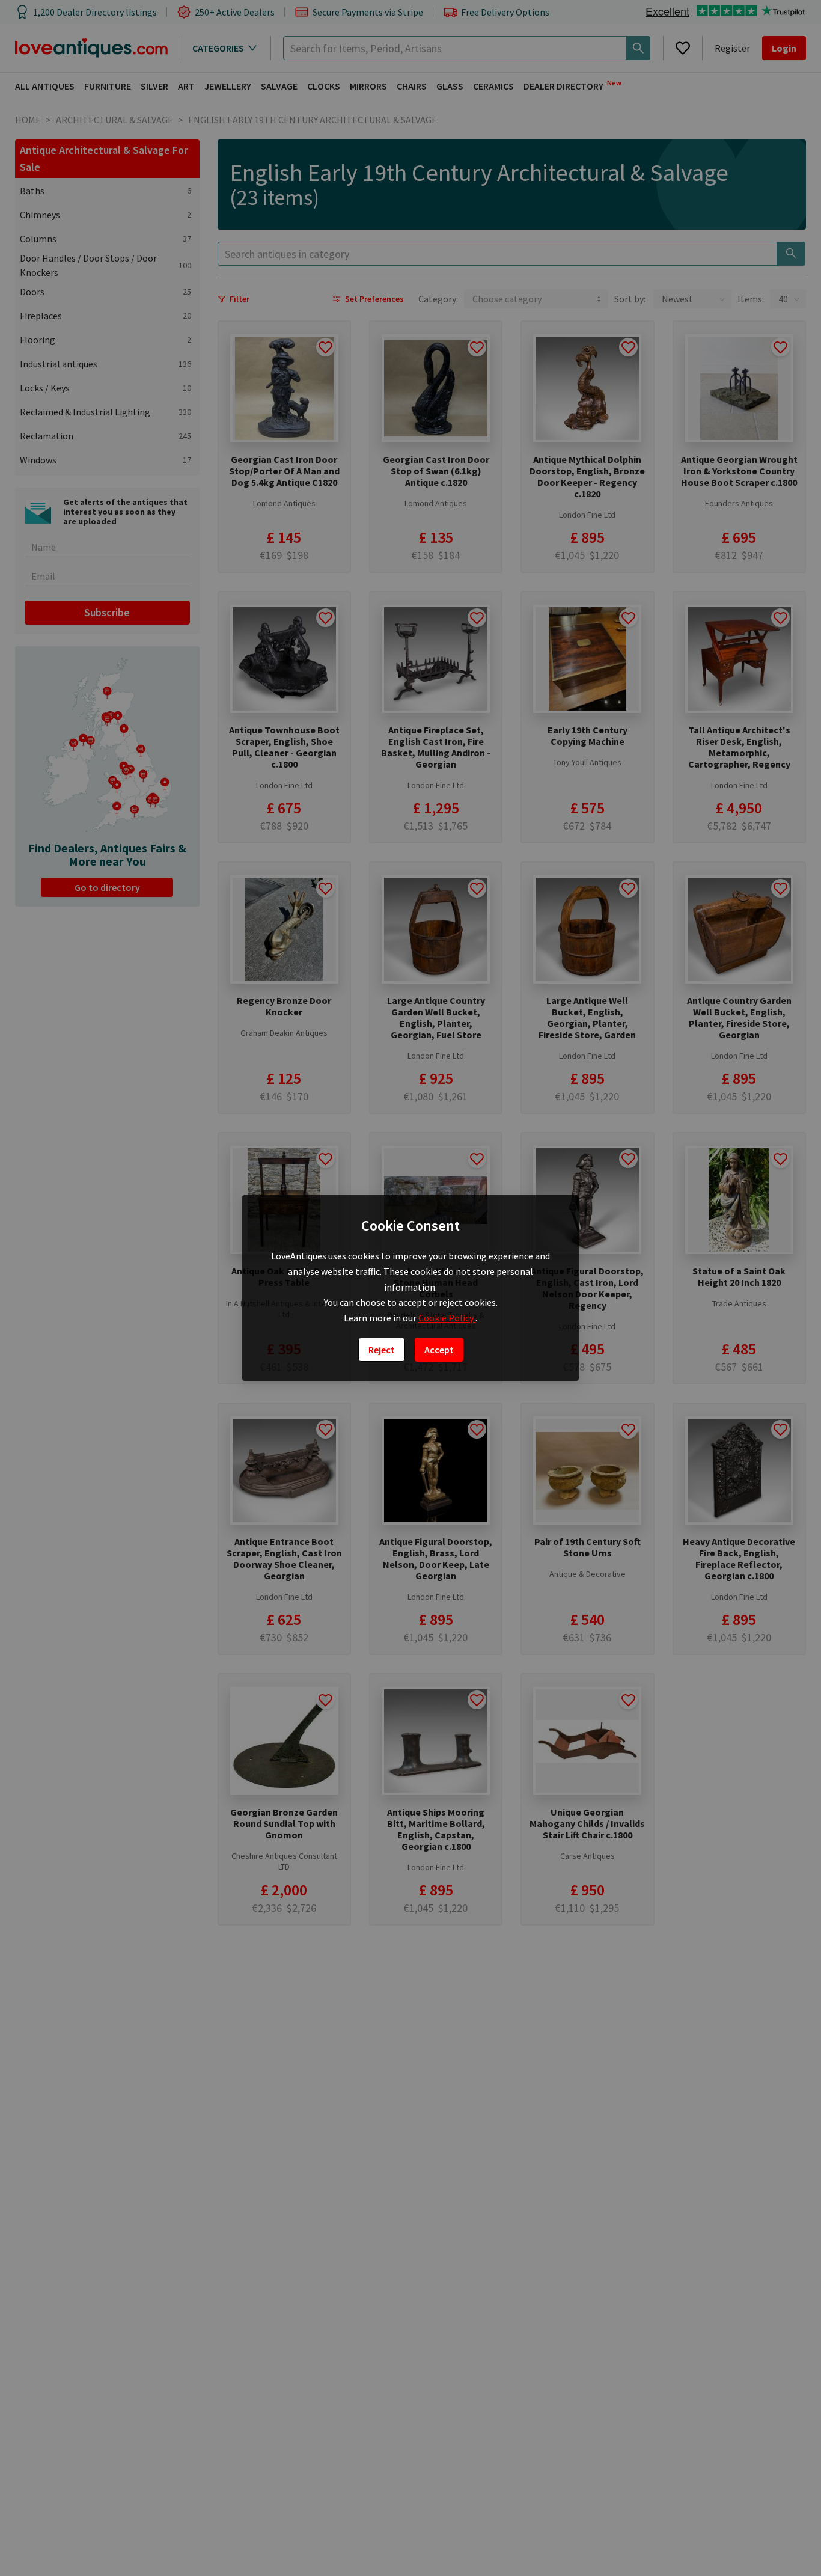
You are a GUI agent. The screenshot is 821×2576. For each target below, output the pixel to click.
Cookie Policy (447, 1318)
